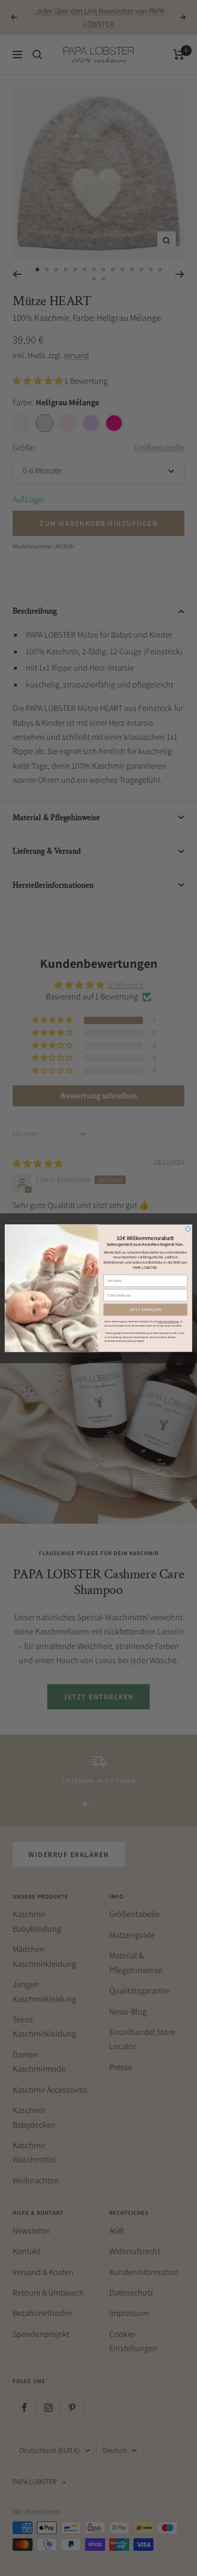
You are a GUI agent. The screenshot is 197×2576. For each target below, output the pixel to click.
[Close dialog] (188, 1229)
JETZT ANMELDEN (146, 1309)
